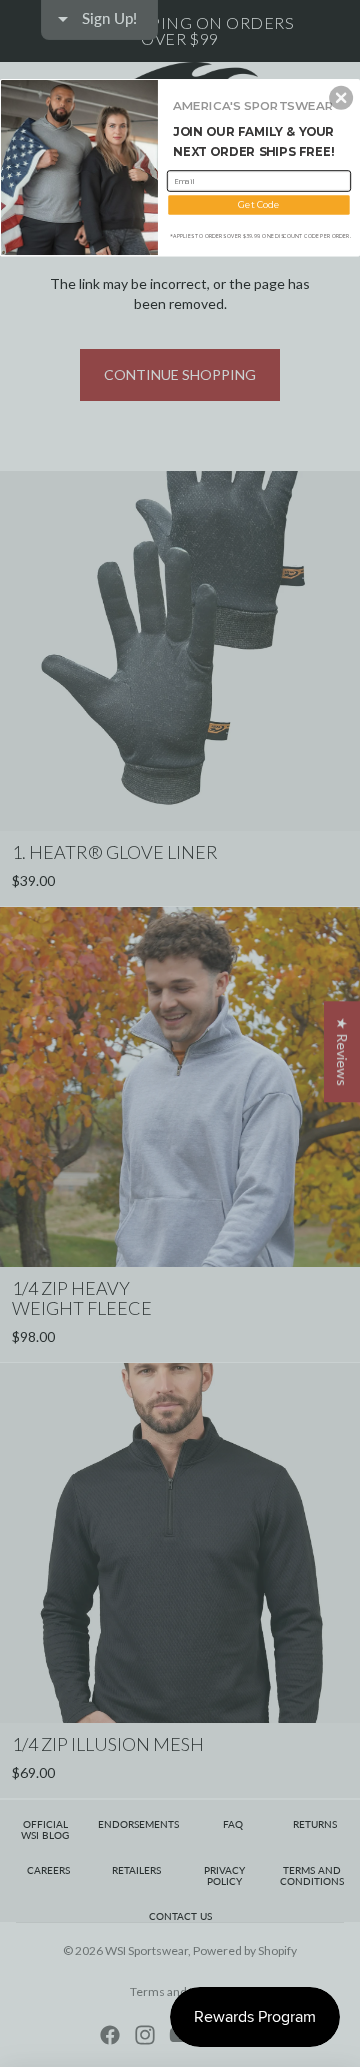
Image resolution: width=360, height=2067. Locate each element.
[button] (341, 98)
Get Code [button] (258, 204)
